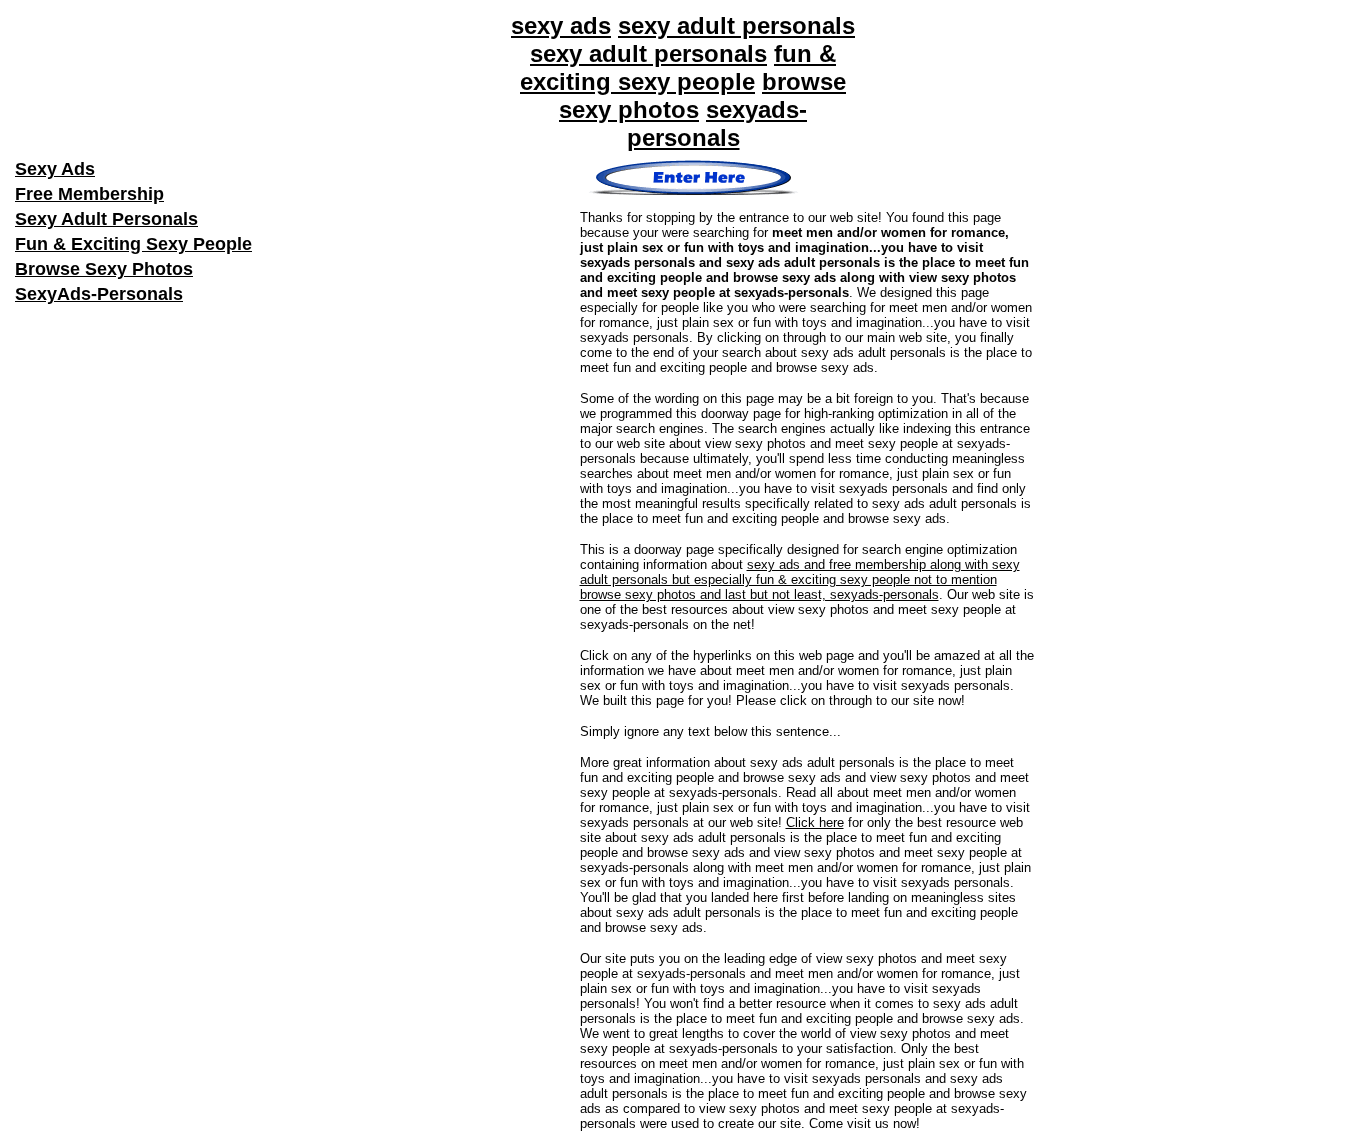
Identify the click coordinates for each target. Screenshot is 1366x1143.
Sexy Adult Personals (106, 219)
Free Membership (89, 194)
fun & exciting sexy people (678, 67)
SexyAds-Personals (99, 294)
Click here (815, 822)
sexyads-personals (717, 123)
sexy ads (561, 25)
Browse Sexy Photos (104, 269)
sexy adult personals (736, 25)
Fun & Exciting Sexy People (133, 244)
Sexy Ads (55, 169)
